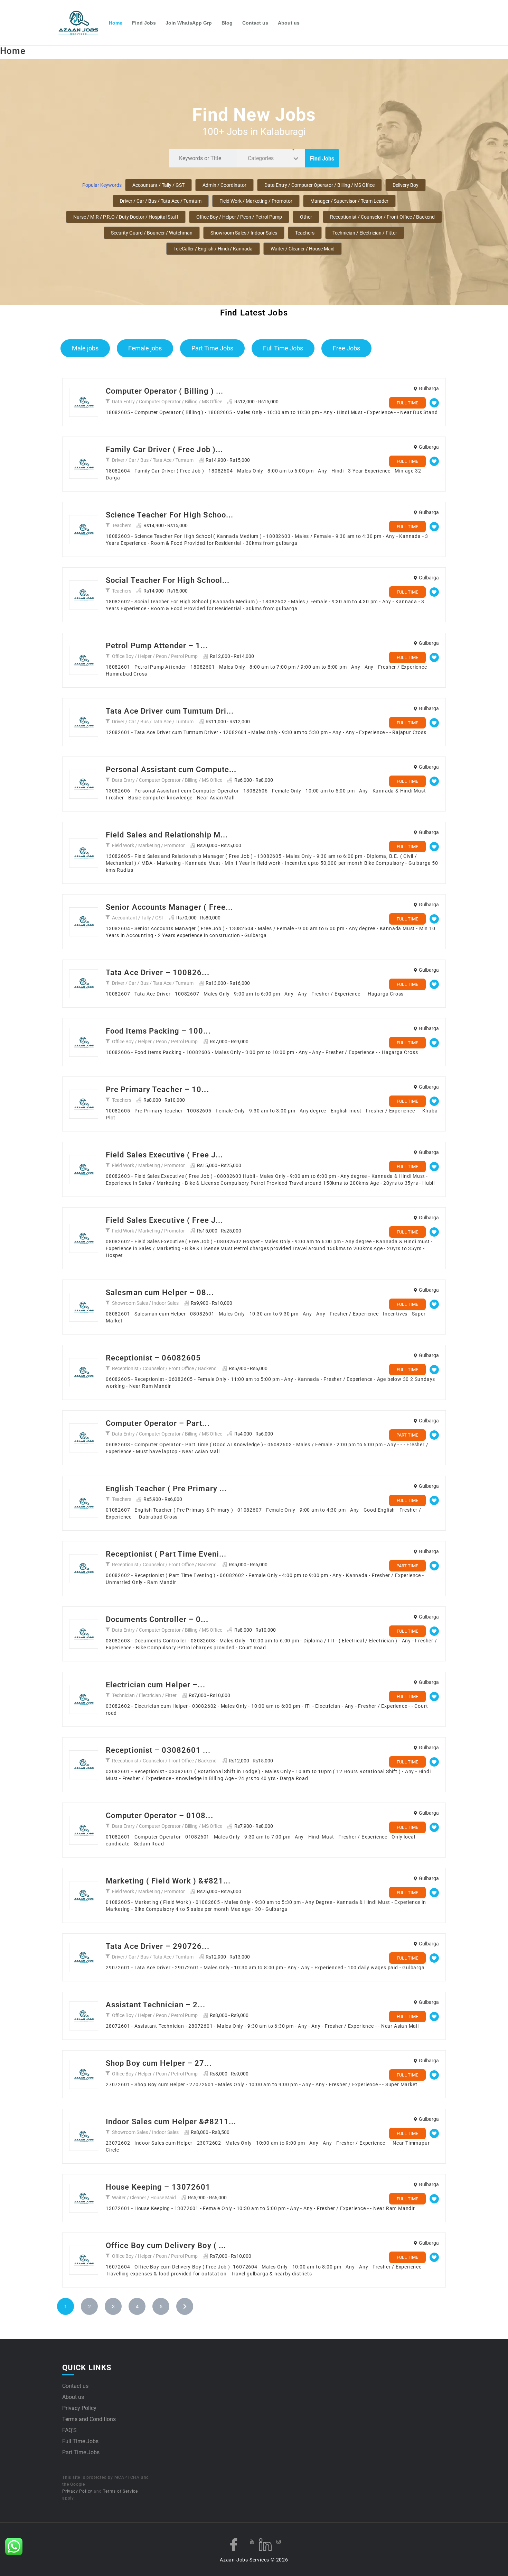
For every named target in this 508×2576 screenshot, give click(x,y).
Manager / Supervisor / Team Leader (349, 201)
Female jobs (145, 348)
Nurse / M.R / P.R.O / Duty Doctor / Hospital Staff (126, 217)
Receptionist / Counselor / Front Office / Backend (382, 217)
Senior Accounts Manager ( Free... (169, 907)
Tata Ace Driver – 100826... (158, 973)
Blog (227, 23)
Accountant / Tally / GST (158, 185)
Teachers (305, 233)
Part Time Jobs (212, 348)
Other (306, 217)
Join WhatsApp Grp (189, 23)
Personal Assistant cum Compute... (171, 769)
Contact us (255, 23)
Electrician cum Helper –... (156, 1685)
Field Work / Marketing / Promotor (256, 201)
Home (116, 23)
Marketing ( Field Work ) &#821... (168, 1881)
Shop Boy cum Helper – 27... (159, 2063)
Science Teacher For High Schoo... (170, 515)
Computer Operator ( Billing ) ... (164, 391)
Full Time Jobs (283, 348)
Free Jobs (346, 348)
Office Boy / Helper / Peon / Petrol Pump (239, 217)
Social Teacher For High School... (168, 580)
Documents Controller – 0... (157, 1619)
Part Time (407, 1435)
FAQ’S (69, 2430)
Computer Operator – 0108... (159, 1816)
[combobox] (271, 158)
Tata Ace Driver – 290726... (158, 1946)
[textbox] (262, 158)
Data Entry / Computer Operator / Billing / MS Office (319, 185)
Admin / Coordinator (224, 185)
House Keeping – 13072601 (158, 2187)
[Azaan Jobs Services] (81, 23)
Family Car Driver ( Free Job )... (164, 450)
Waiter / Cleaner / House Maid (303, 249)
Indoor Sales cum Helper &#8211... (171, 2122)
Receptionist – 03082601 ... (158, 1750)
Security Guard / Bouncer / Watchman (152, 233)
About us (289, 23)
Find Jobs (144, 23)
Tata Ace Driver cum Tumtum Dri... (170, 711)
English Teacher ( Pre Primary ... (166, 1489)
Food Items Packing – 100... (158, 1031)
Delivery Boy (406, 185)
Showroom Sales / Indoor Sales (244, 233)
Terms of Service (120, 2491)
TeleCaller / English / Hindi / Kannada (213, 249)
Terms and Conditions (89, 2419)
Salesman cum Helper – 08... (160, 1292)
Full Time (407, 403)
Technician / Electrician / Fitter (365, 233)
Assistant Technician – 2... (156, 2005)
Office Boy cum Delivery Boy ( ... (166, 2245)
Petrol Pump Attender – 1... (157, 646)
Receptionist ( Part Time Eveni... (166, 1554)
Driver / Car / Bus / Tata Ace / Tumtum (161, 201)
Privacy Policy (79, 2408)
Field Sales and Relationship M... (167, 835)
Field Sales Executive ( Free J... (164, 1155)
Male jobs (85, 348)
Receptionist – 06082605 (153, 1358)
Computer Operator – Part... (158, 1423)
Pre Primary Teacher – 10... (157, 1089)
